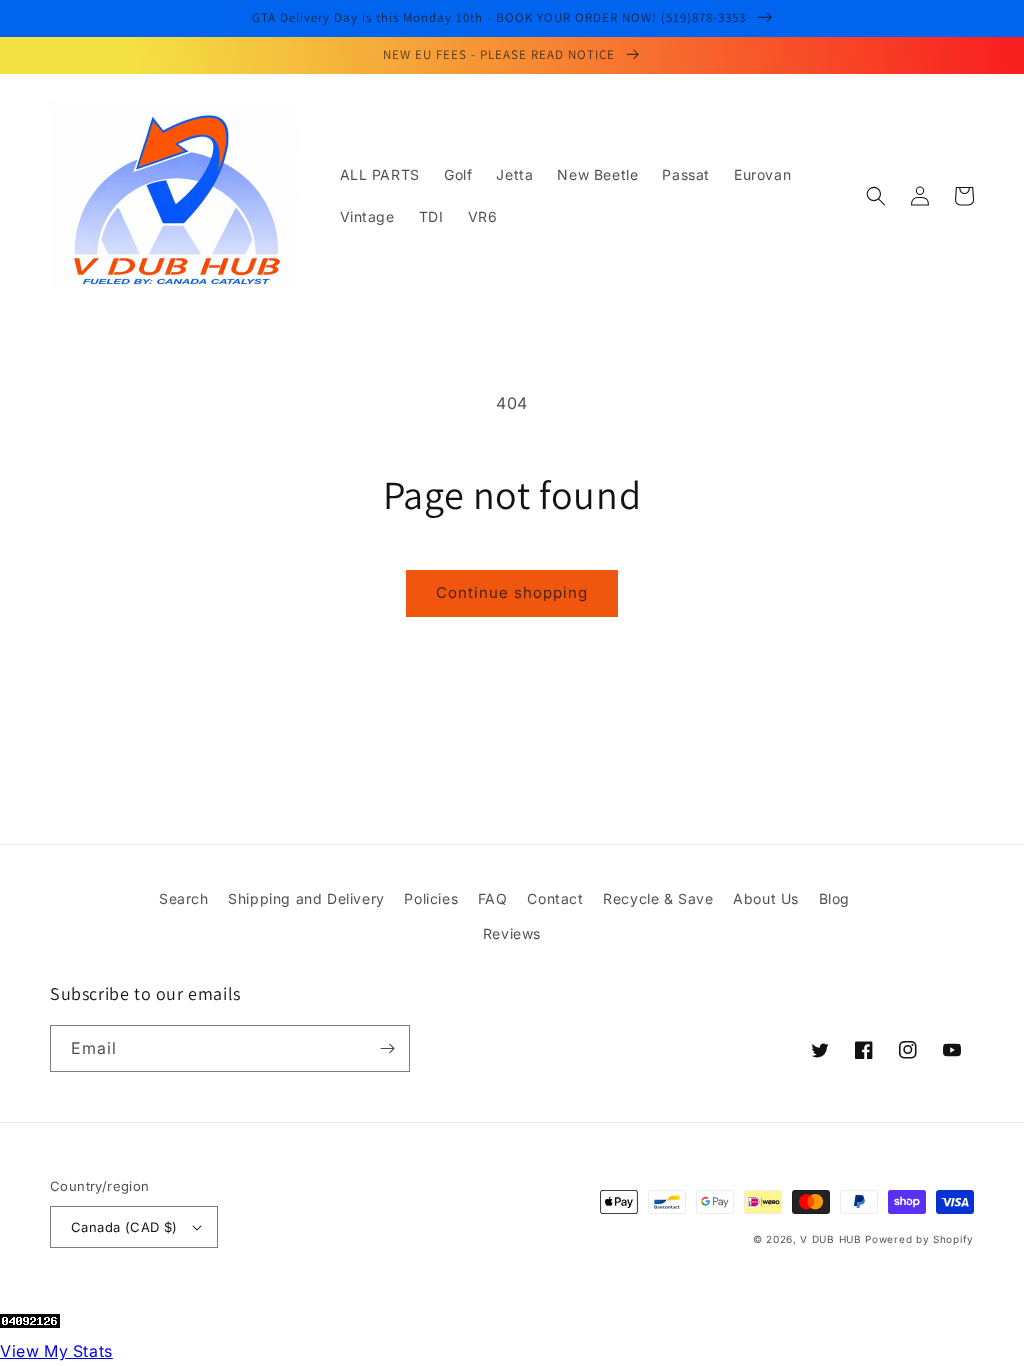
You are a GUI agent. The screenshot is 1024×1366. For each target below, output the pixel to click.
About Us (766, 898)
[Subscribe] (387, 1048)
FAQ (493, 898)
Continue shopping (512, 592)
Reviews (512, 933)
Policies (431, 898)
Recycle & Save (658, 898)
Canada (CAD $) (124, 1227)
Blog (834, 898)
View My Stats (56, 1351)
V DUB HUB (830, 1239)
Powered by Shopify (919, 1239)
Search (184, 898)
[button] (876, 196)
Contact (555, 898)
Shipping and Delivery (306, 898)
